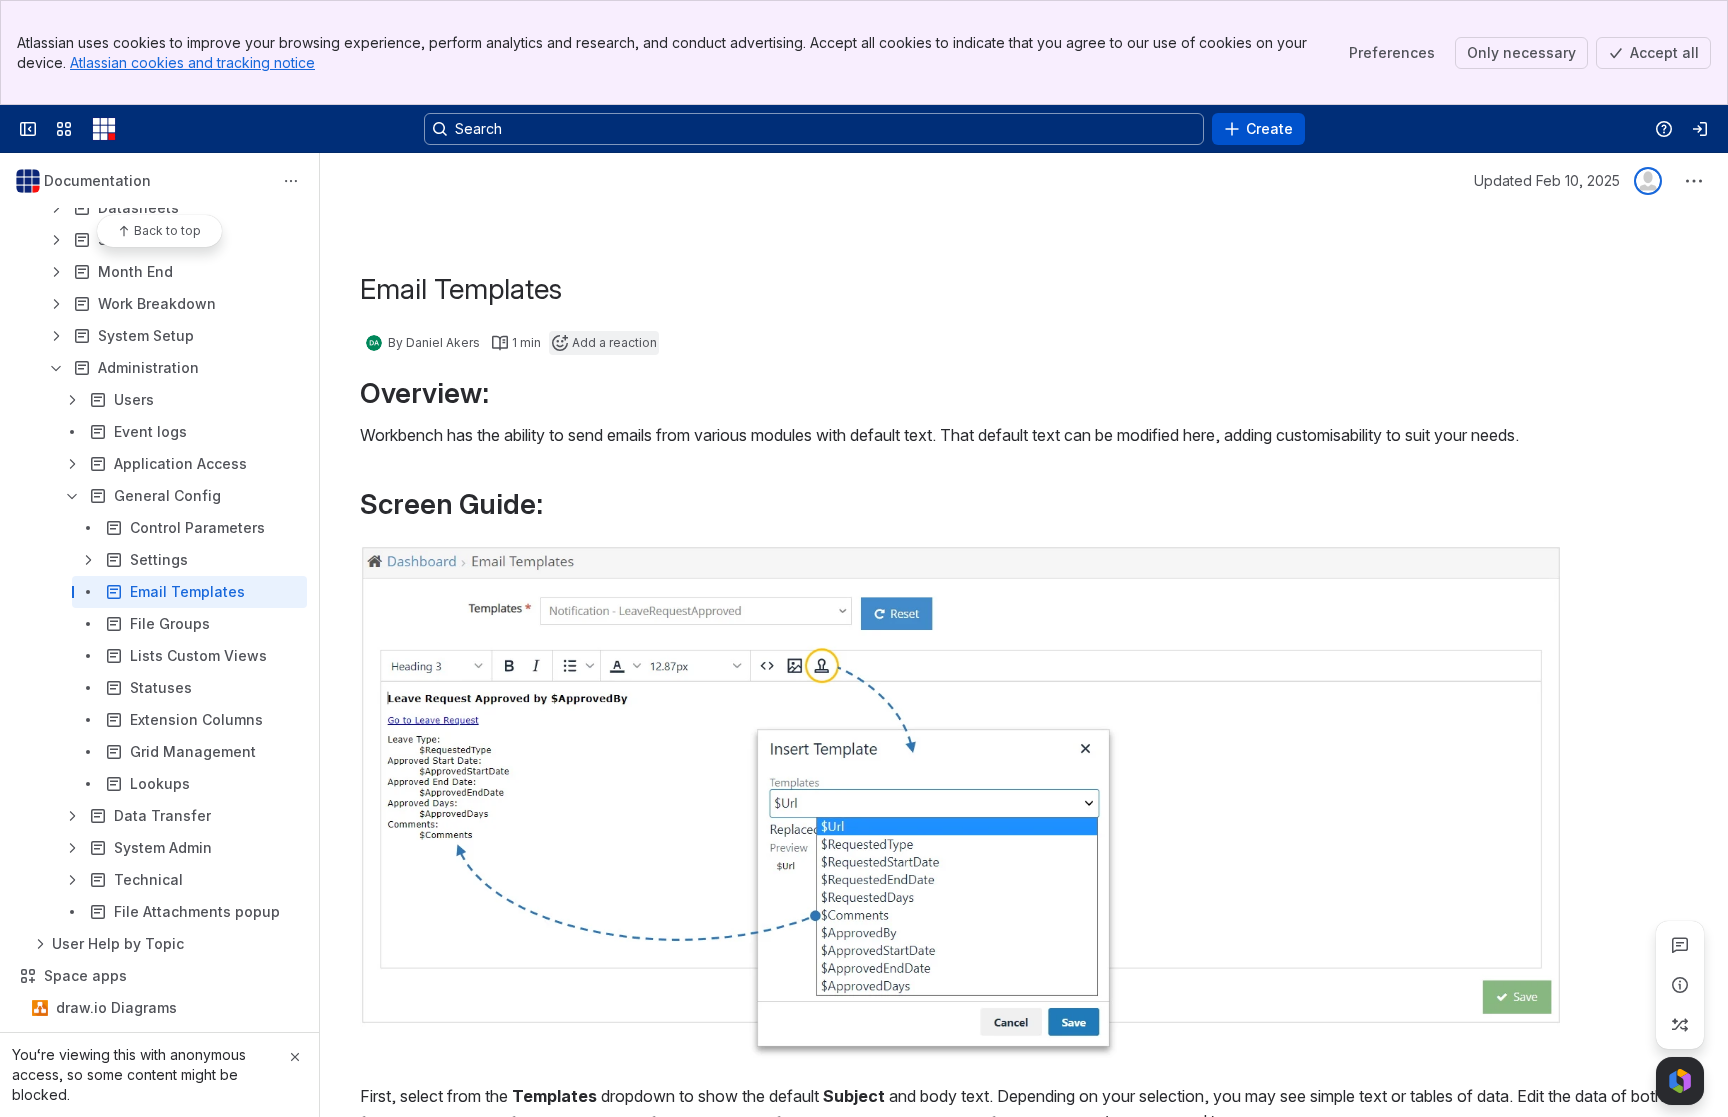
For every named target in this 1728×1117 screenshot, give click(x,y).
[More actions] (291, 181)
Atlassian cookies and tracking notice (192, 62)
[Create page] (1680, 1025)
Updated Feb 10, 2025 (1547, 180)
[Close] (295, 1057)
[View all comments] (1680, 945)
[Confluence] (104, 129)
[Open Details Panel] (1680, 985)
